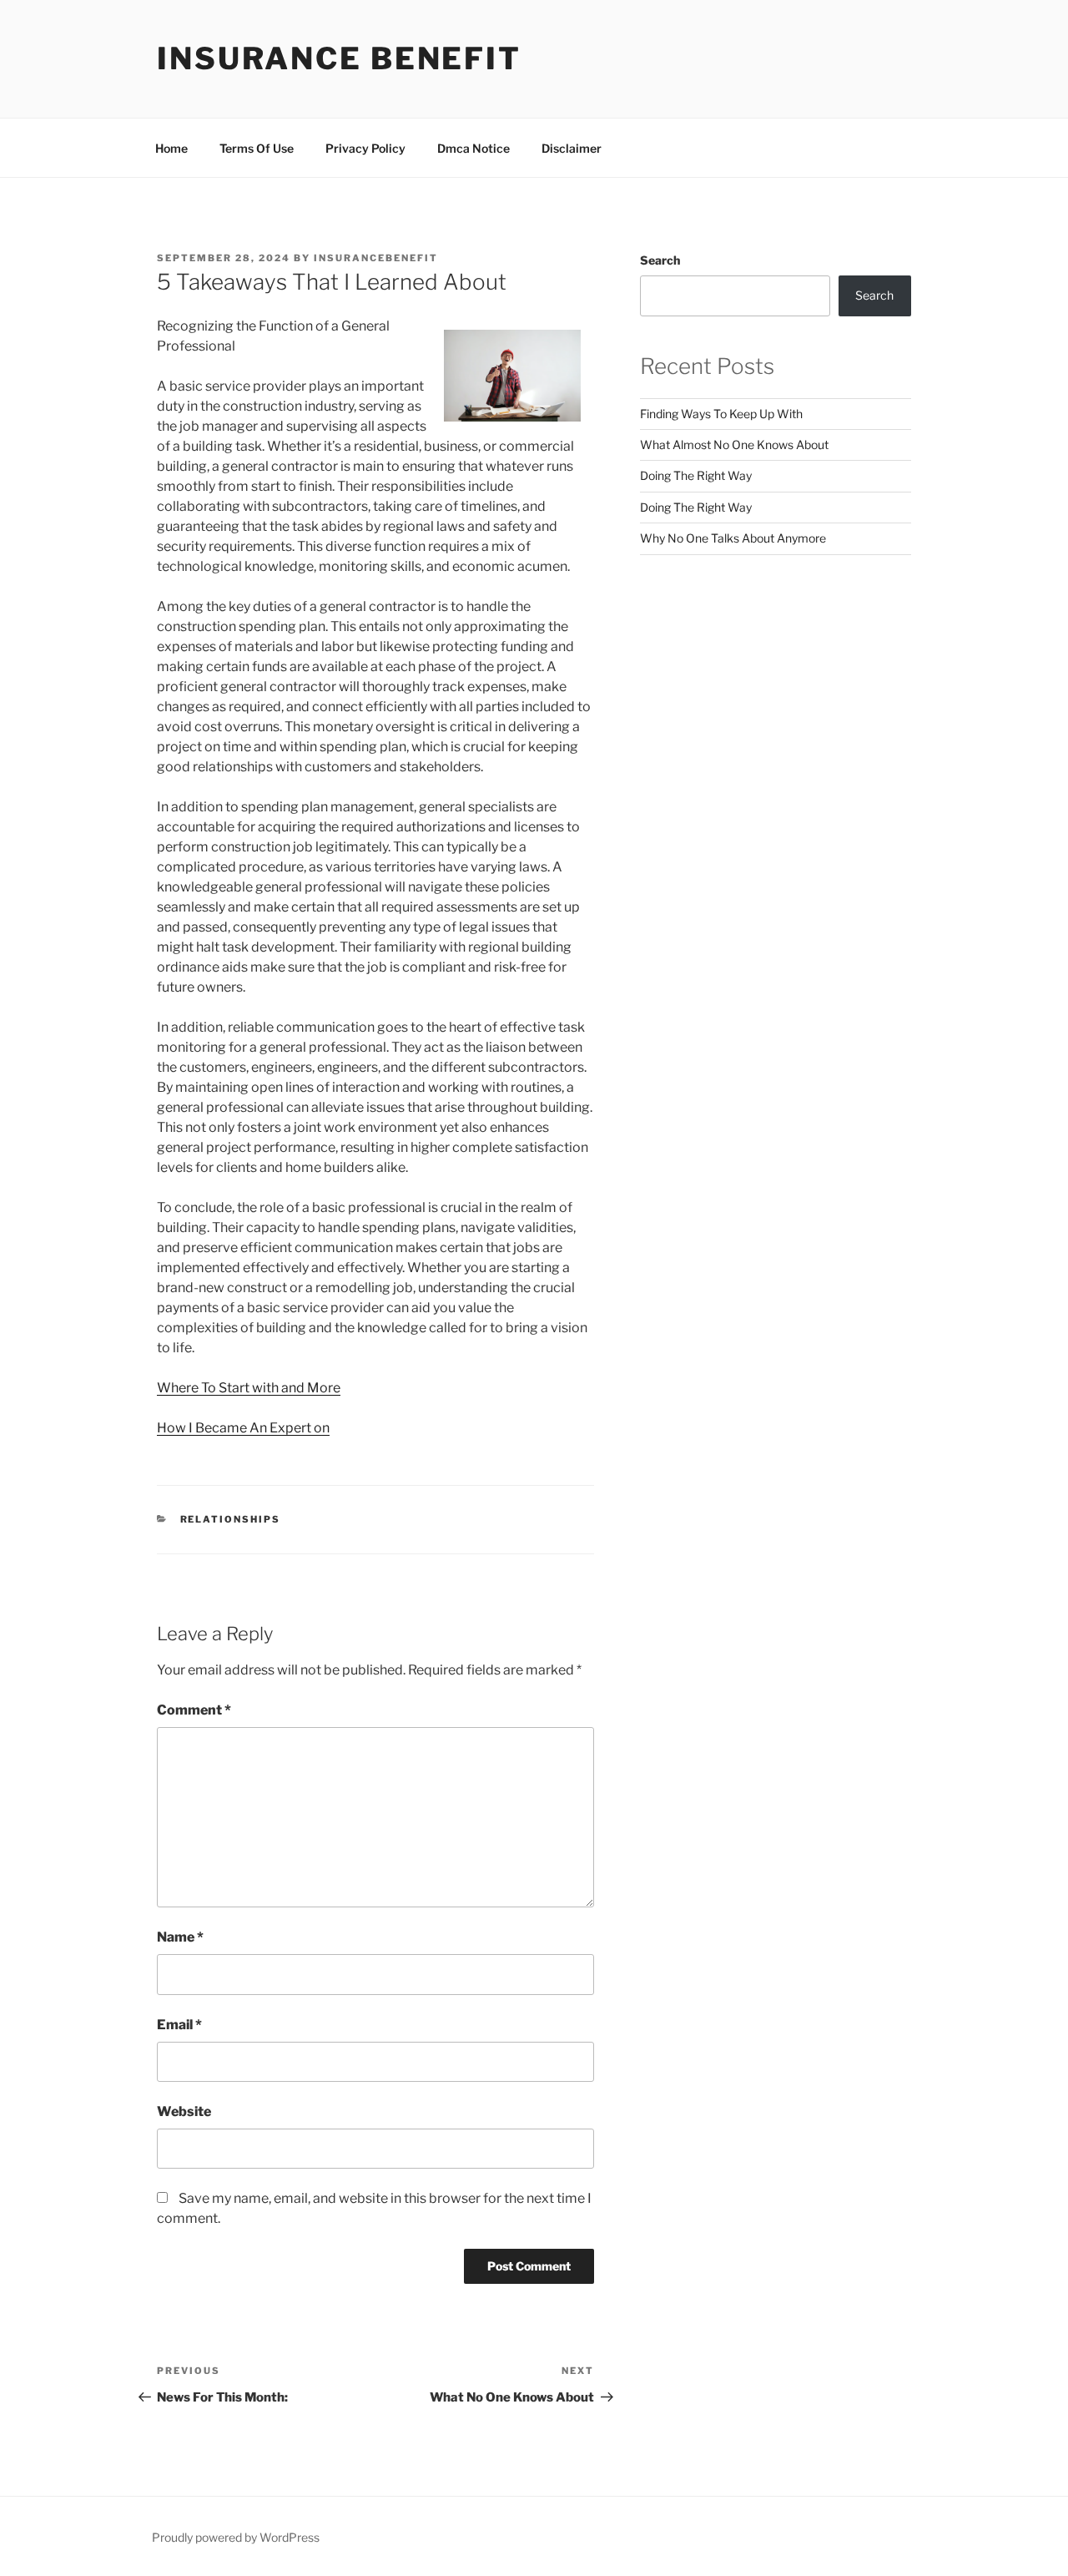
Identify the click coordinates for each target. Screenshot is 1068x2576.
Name (180, 1937)
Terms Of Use (257, 148)
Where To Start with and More (249, 1388)
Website (184, 2111)
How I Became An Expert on (243, 1428)
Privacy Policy (365, 148)
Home (171, 148)
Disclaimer (572, 148)
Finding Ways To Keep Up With (721, 414)
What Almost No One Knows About (734, 444)
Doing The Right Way (696, 475)
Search (660, 260)
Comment (194, 1710)
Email (179, 2025)
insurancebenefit (376, 258)
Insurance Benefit (339, 58)
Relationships (231, 1519)
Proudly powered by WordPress (236, 2537)
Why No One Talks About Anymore (733, 538)
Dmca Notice (474, 148)
